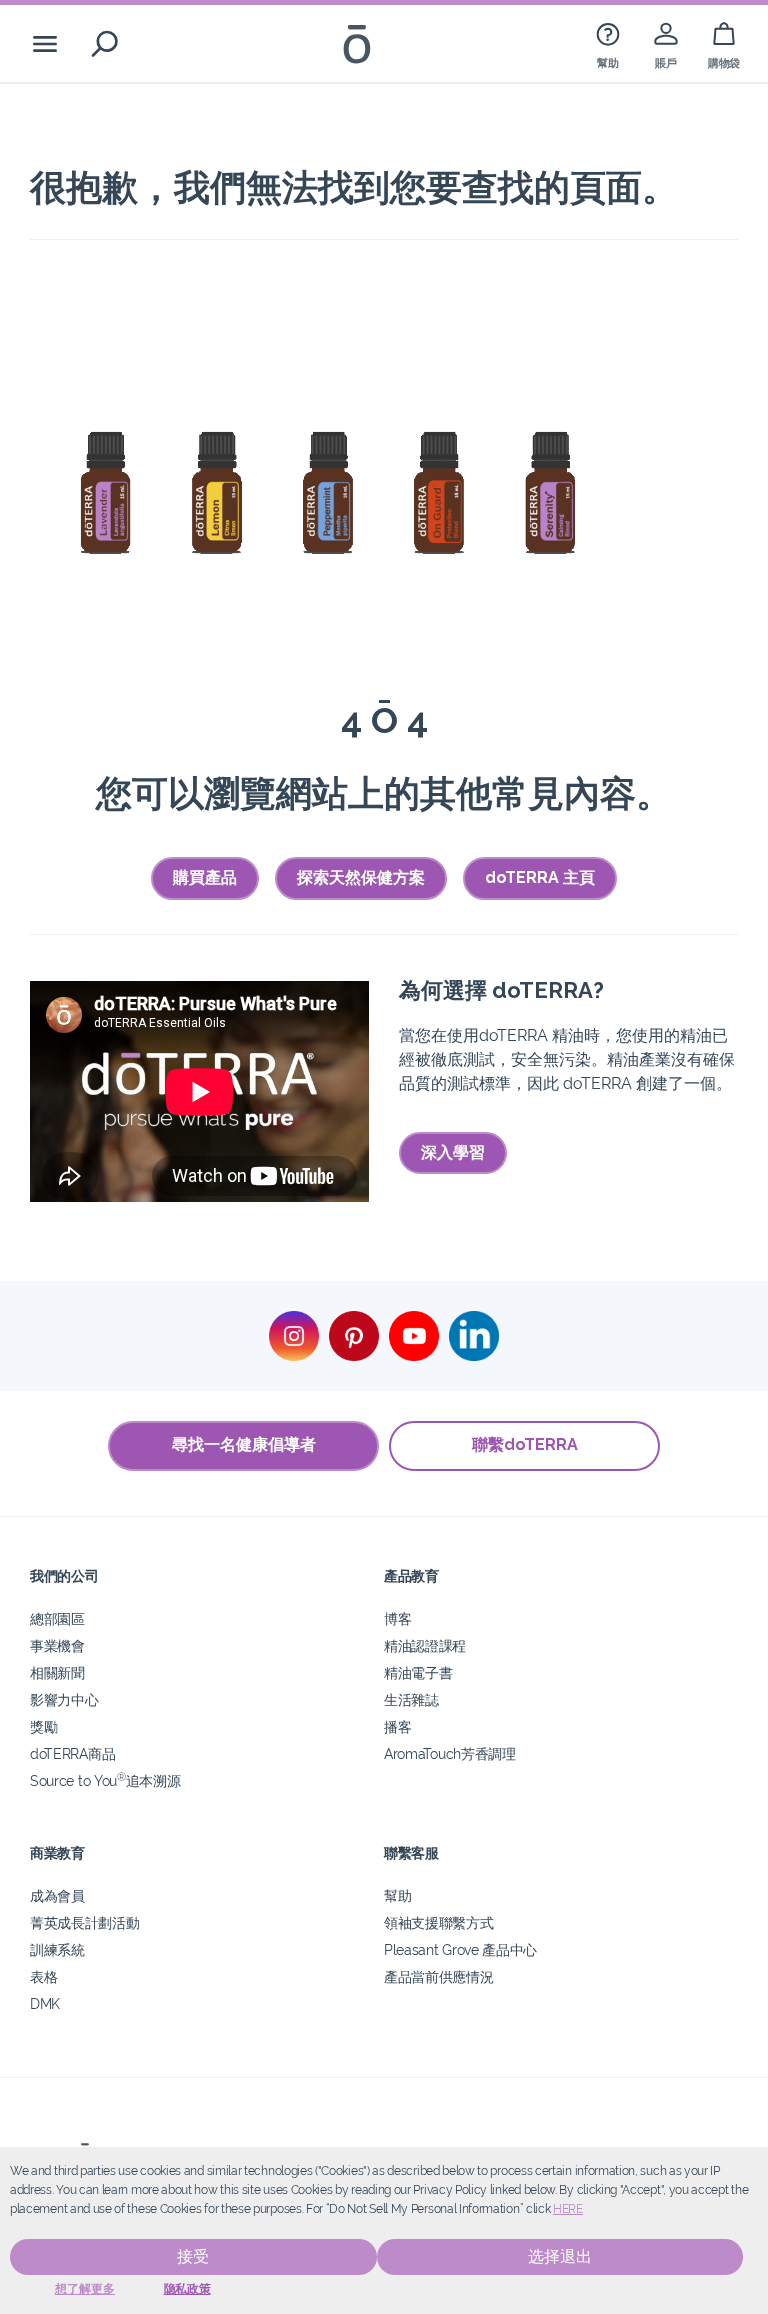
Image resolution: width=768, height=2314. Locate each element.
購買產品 (205, 877)
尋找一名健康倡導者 (244, 1444)
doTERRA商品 (72, 1753)
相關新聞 (57, 1672)
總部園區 (57, 1618)
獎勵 (43, 1726)
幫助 (397, 1895)
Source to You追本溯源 (105, 1780)
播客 (397, 1726)
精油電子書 (418, 1672)
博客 (397, 1618)
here (568, 2209)
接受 (193, 2256)
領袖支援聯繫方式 (439, 1922)
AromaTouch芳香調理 (450, 1753)
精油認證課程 (425, 1645)
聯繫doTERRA (525, 1444)
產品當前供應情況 (439, 1976)
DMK (45, 2003)
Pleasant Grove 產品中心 (460, 1949)
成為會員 (57, 1895)
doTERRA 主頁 (540, 877)
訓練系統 (57, 1949)
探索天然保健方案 (361, 877)
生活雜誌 (411, 1699)
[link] (608, 43)
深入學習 (453, 1152)
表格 (43, 1976)
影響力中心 (64, 1699)
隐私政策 (187, 2289)
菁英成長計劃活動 (85, 1922)
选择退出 (560, 2256)
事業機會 (57, 1645)
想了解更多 (85, 2289)
